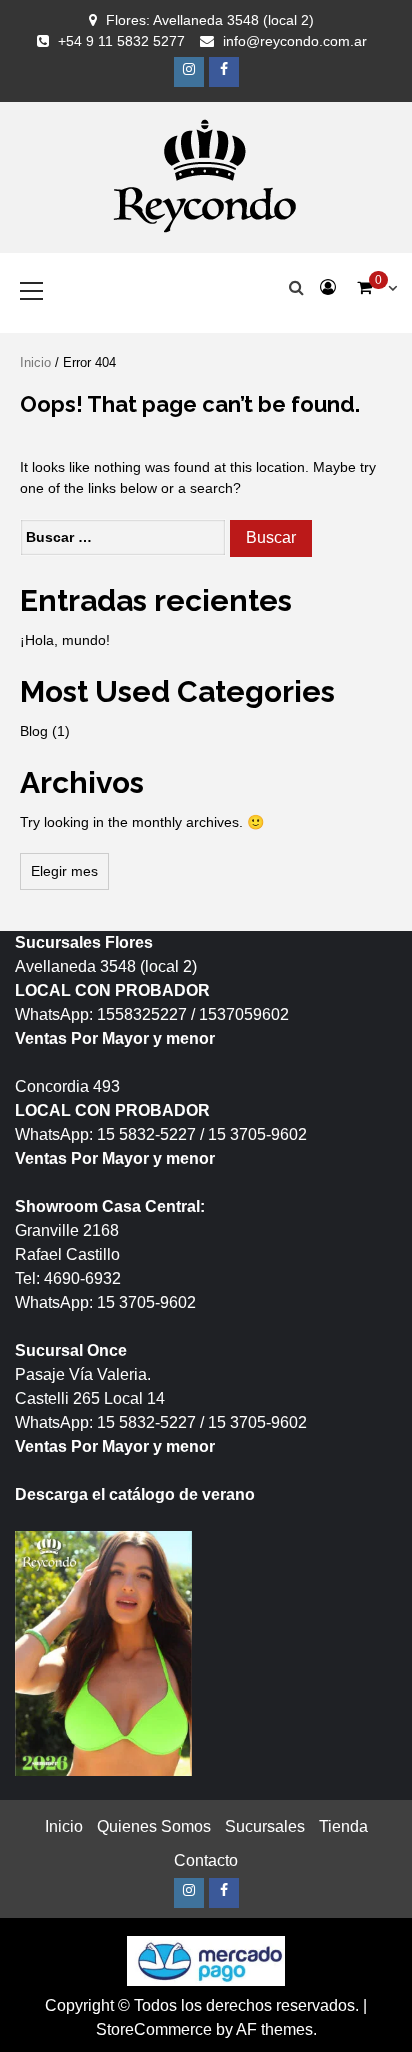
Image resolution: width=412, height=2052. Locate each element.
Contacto (206, 1860)
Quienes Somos (154, 1826)
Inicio (35, 362)
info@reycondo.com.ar (295, 41)
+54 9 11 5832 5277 (121, 41)
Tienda (343, 1826)
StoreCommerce (154, 2029)
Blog (34, 731)
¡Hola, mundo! (65, 640)
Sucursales (265, 1826)
